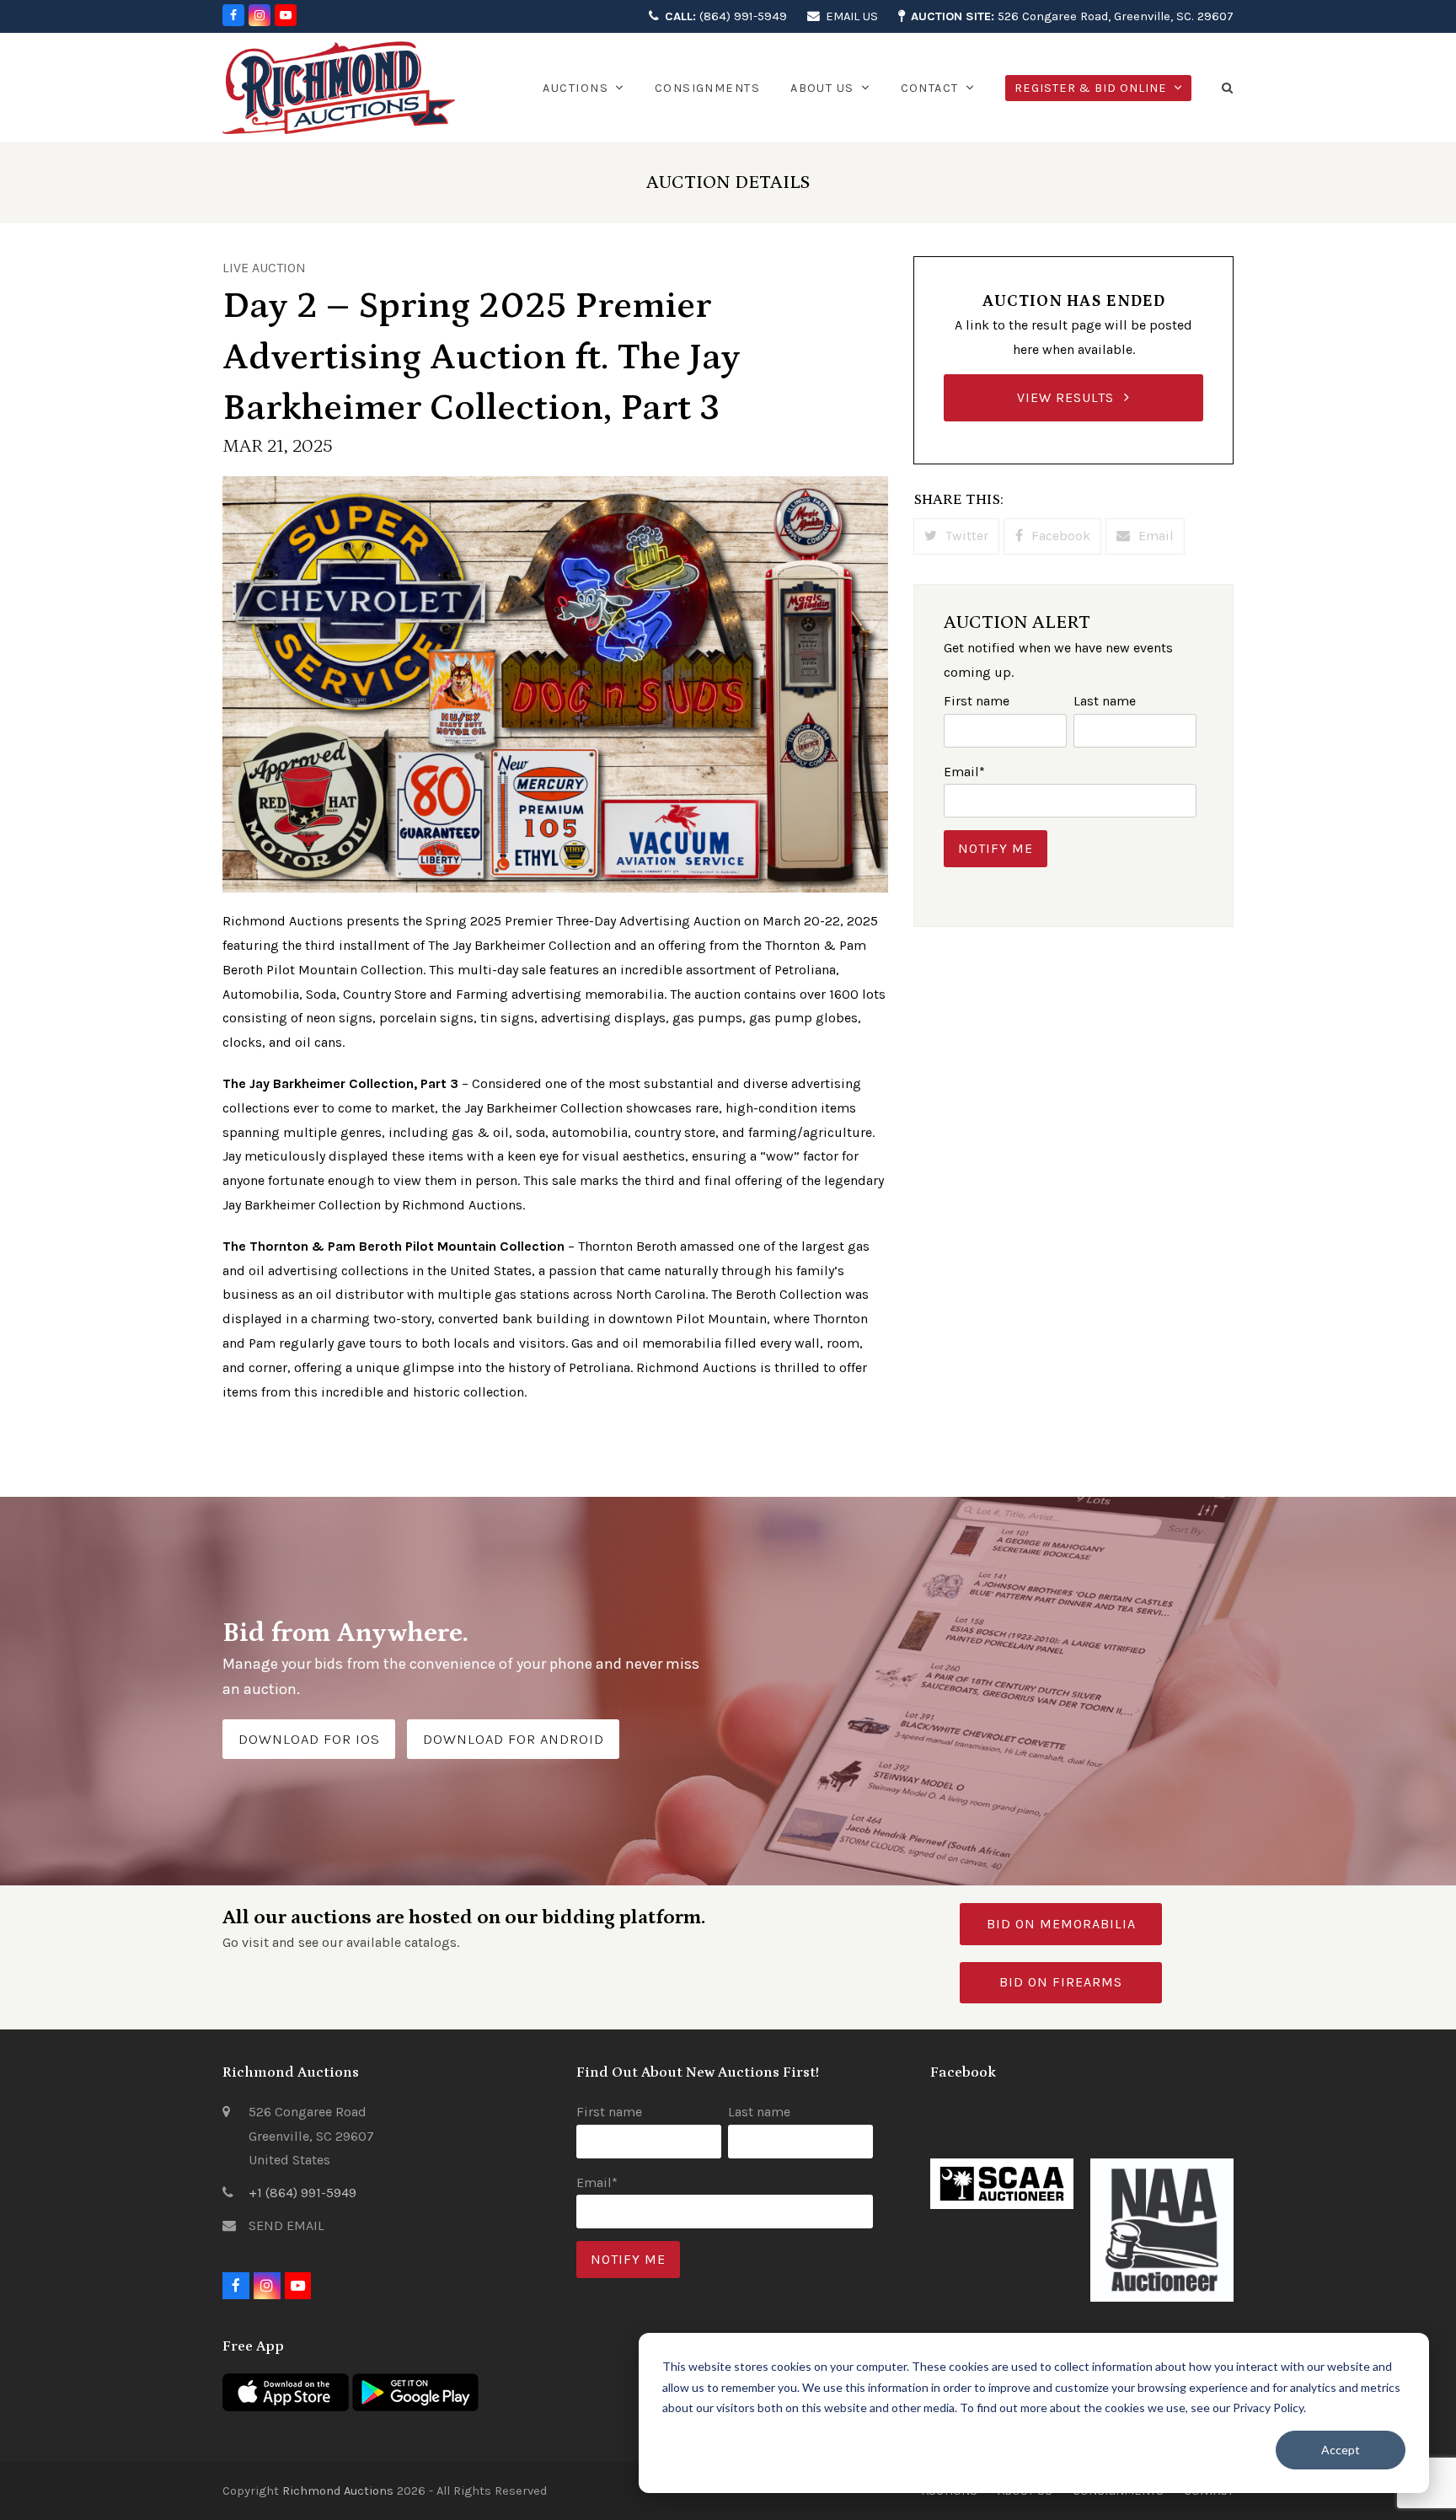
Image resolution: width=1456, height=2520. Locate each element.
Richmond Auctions (338, 2491)
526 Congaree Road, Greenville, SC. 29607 (1072, 16)
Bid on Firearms (1061, 1982)
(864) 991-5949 (726, 16)
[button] (1228, 88)
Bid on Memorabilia (1061, 1924)
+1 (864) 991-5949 (302, 2193)
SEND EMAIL (286, 2225)
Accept (1341, 2450)
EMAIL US (852, 16)
